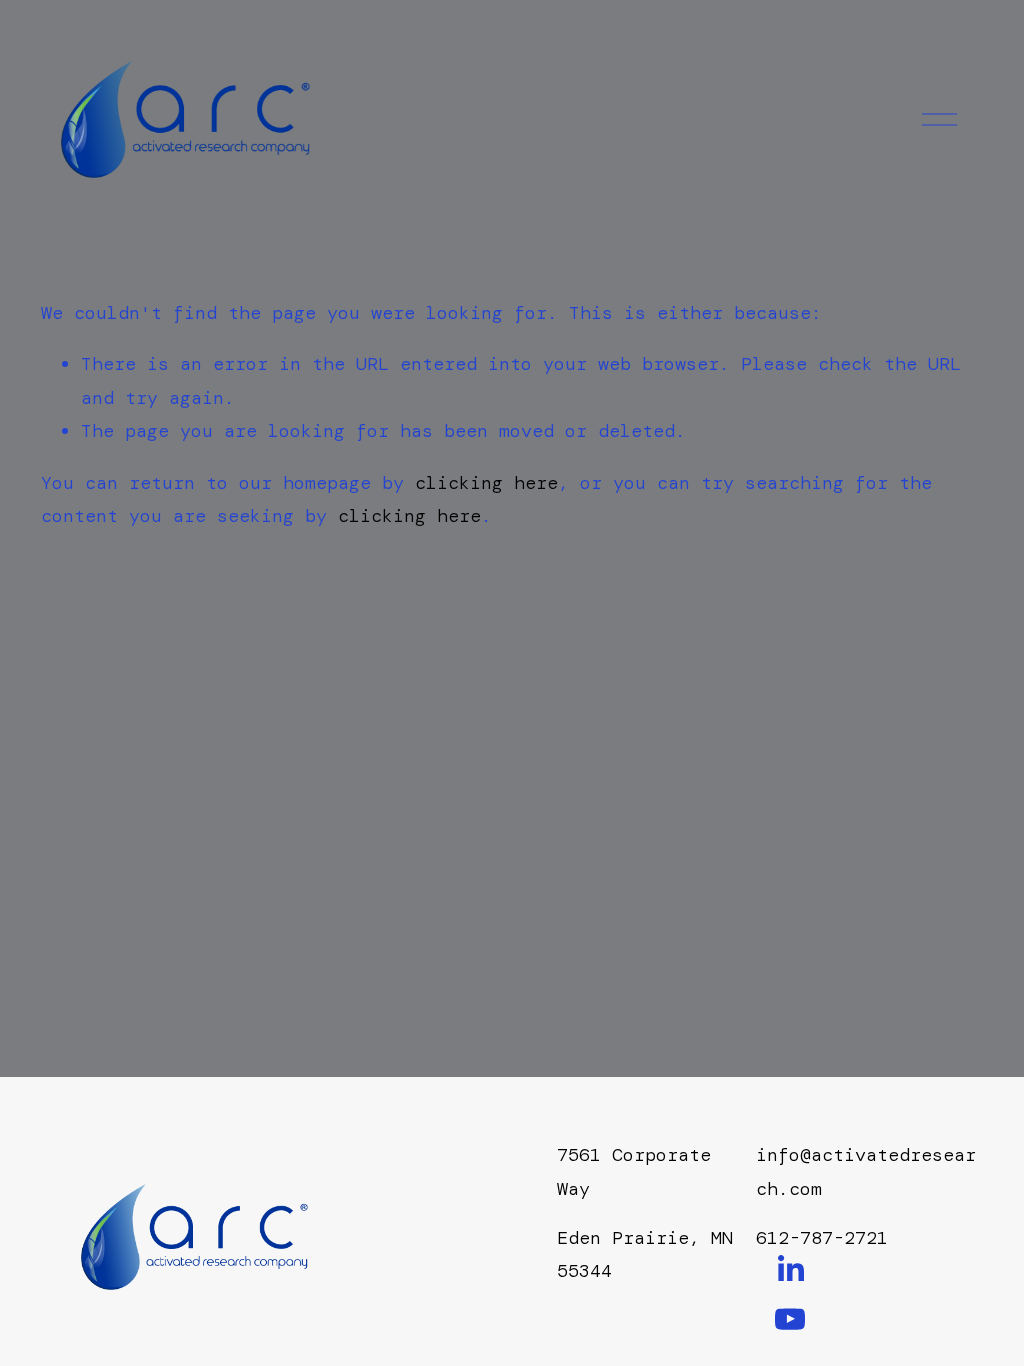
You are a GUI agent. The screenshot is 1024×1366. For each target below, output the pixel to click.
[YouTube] (790, 1319)
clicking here (486, 483)
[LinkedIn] (790, 1269)
